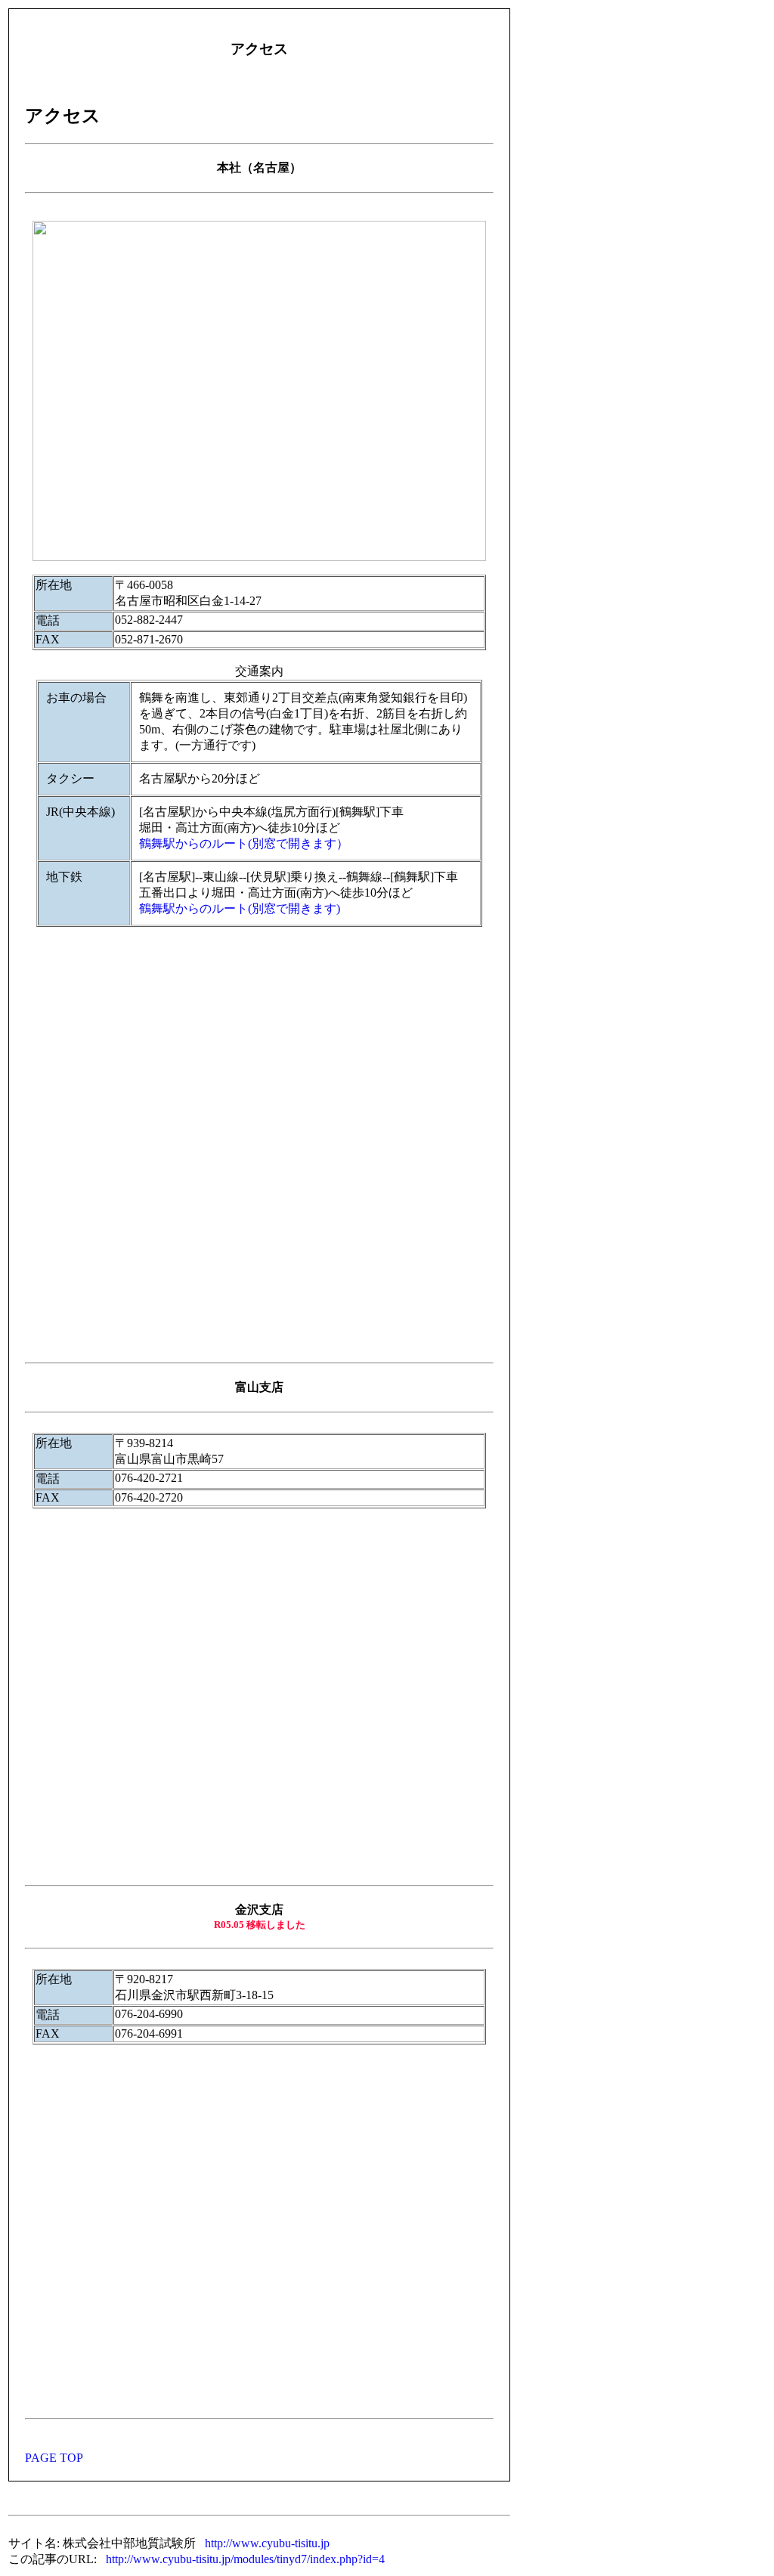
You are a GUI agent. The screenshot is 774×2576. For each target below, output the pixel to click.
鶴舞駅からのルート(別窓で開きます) (240, 908)
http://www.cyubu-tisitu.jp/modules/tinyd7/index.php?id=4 (245, 2559)
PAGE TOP (54, 2458)
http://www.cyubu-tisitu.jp (267, 2543)
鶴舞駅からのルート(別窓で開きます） (244, 843)
